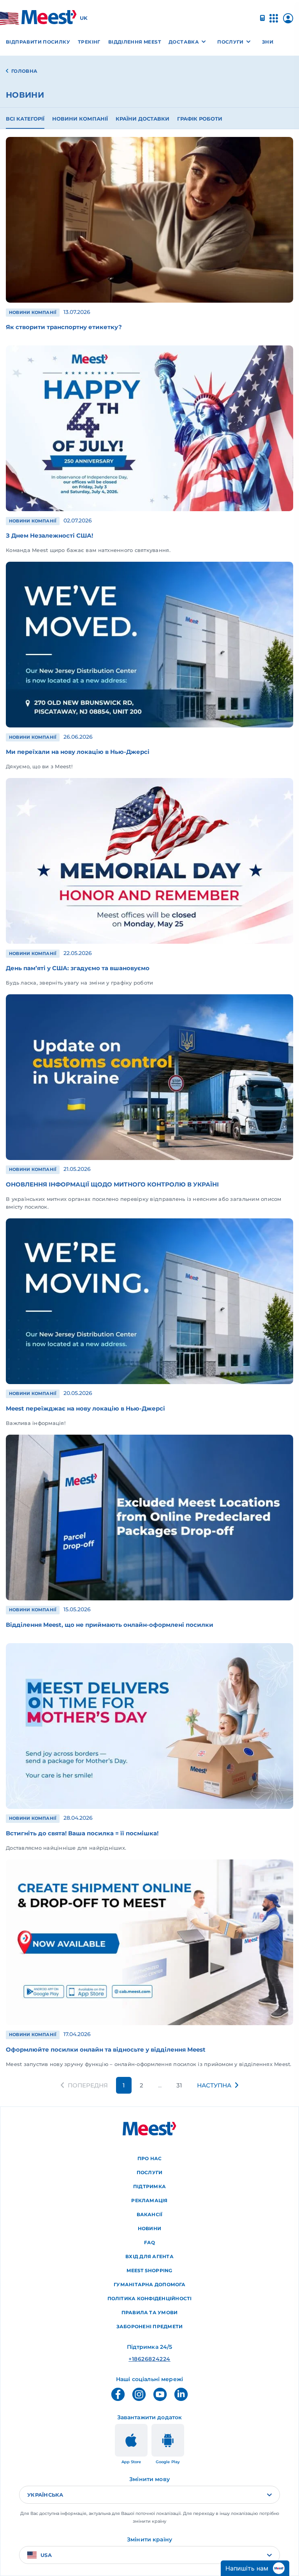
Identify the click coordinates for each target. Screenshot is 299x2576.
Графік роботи (200, 119)
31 (179, 2085)
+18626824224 (149, 2359)
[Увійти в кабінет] (288, 21)
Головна (25, 71)
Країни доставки (142, 119)
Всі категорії (25, 119)
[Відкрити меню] (274, 22)
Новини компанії (80, 119)
